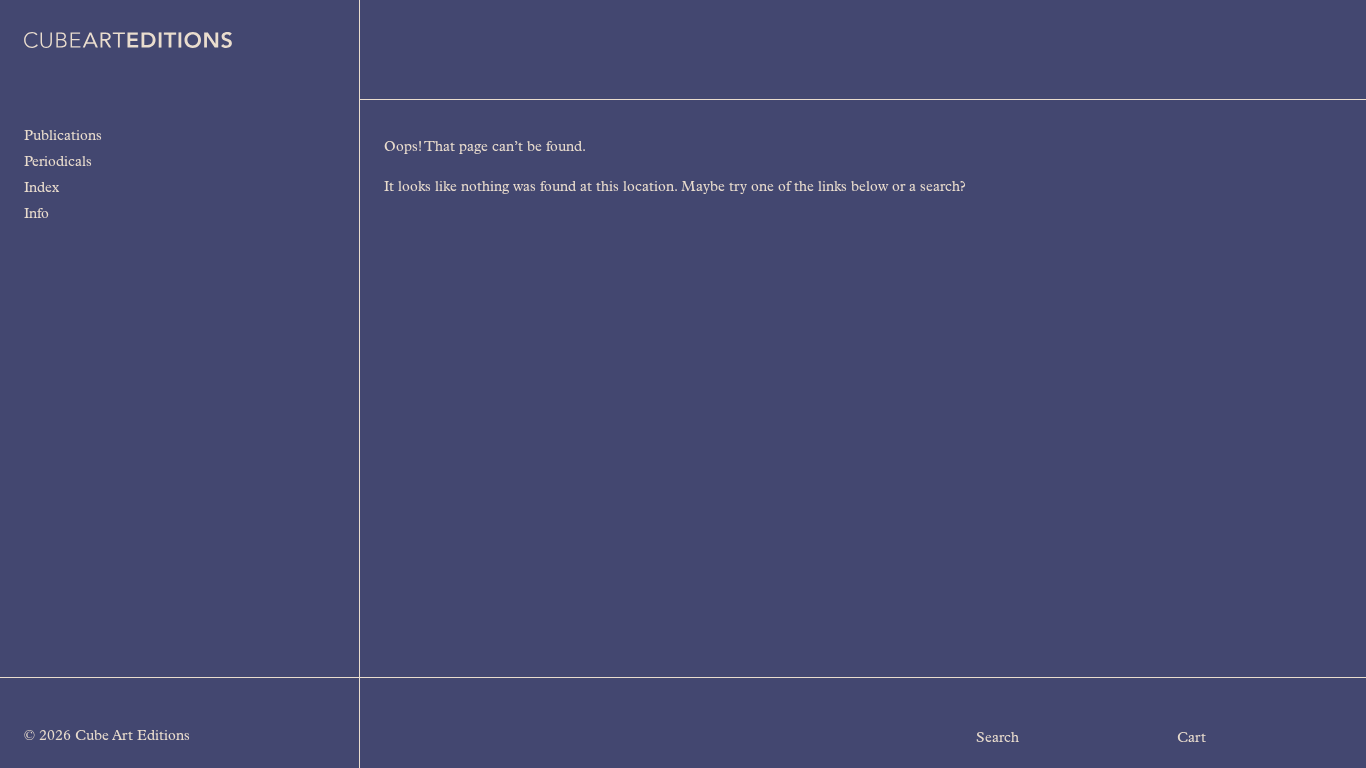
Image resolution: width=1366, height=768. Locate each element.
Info (36, 215)
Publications (63, 137)
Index (41, 189)
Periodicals (58, 163)
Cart (1191, 739)
